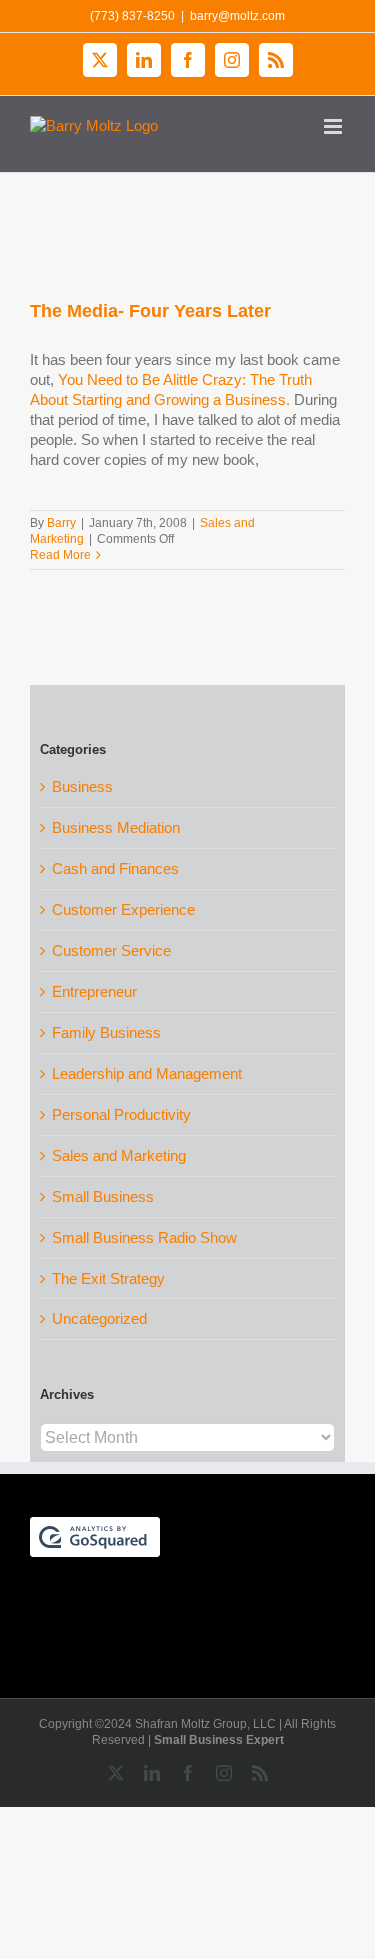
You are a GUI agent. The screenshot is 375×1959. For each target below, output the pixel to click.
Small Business (103, 1196)
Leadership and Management (147, 1073)
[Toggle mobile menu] (334, 126)
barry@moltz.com (237, 16)
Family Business (106, 1032)
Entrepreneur (94, 991)
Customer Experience (123, 909)
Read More (60, 555)
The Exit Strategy (108, 1278)
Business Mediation (116, 827)
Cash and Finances (115, 868)
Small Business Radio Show (144, 1237)
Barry (61, 523)
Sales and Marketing (119, 1155)
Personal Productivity (121, 1114)
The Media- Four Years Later (150, 311)
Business (82, 786)
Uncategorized (99, 1318)
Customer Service (111, 950)
